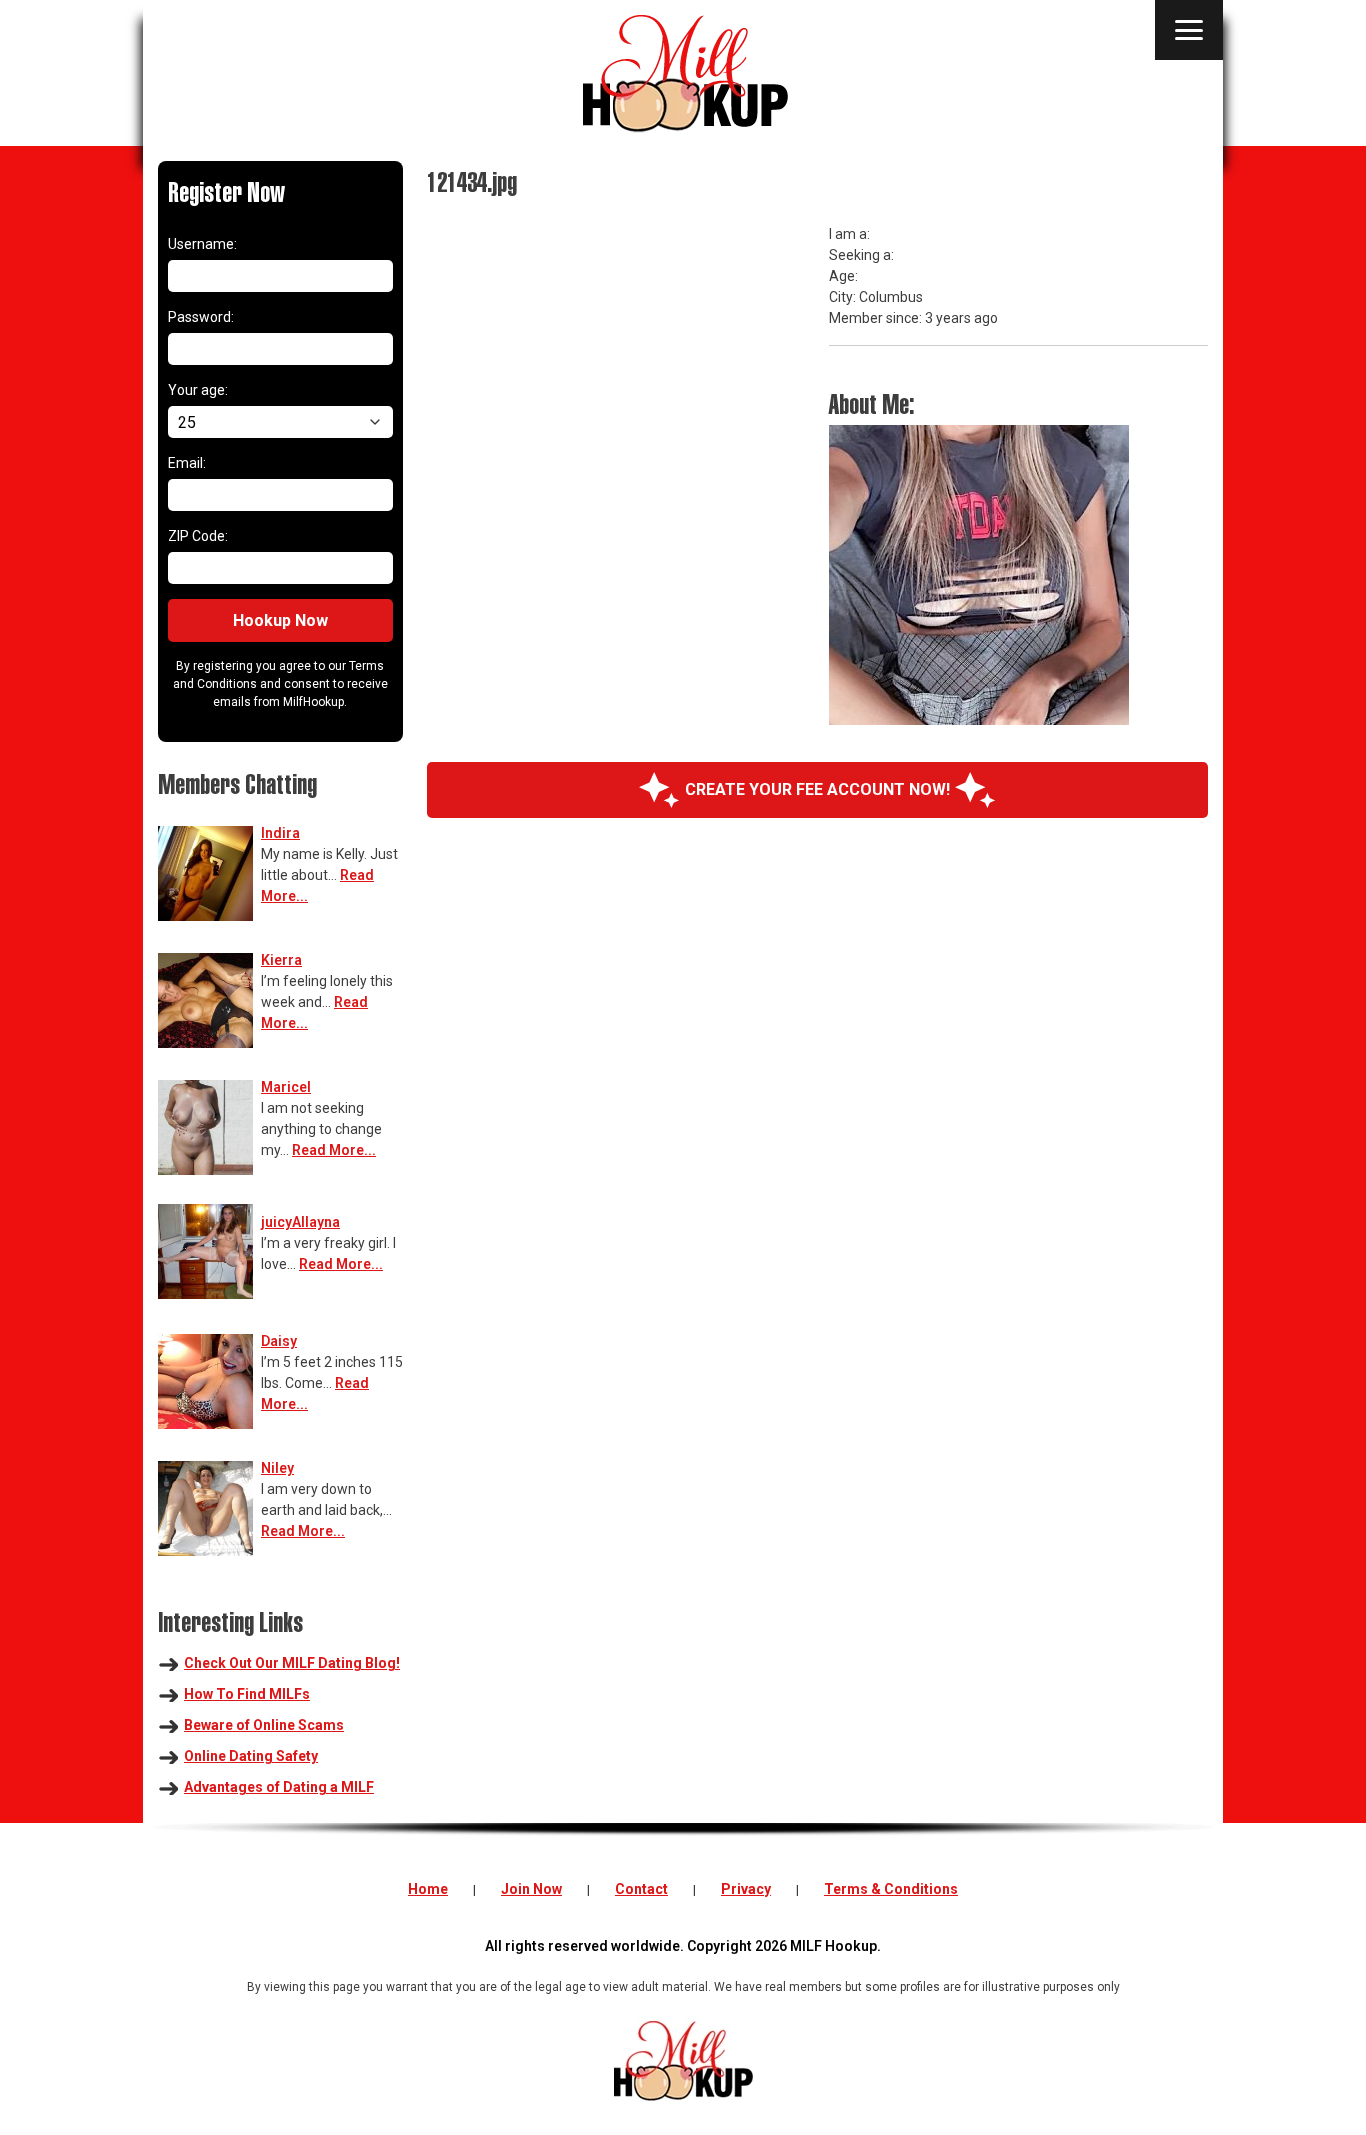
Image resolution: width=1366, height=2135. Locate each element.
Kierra (281, 960)
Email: (187, 463)
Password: (201, 317)
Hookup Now (280, 620)
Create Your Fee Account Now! (817, 789)
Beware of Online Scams (264, 1725)
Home (428, 1889)
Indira (280, 833)
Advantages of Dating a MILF (279, 1787)
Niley (277, 1468)
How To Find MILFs (247, 1694)
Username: (202, 244)
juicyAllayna (300, 1222)
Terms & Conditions (891, 1889)
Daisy (279, 1341)
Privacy (746, 1889)
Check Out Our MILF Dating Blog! (292, 1663)
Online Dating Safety (251, 1756)
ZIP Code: (198, 536)
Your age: (198, 390)
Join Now (531, 1889)
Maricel (286, 1087)
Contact (641, 1889)
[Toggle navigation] (1189, 30)
